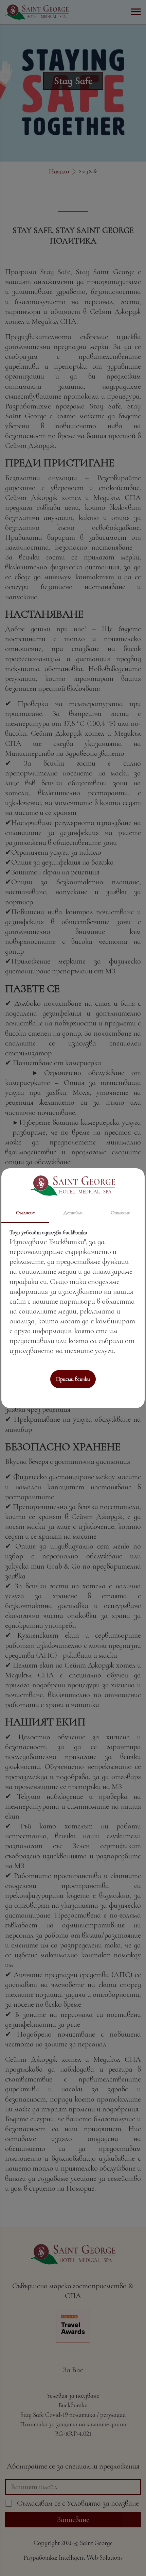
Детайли (73, 1212)
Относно (121, 1212)
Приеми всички (73, 1379)
